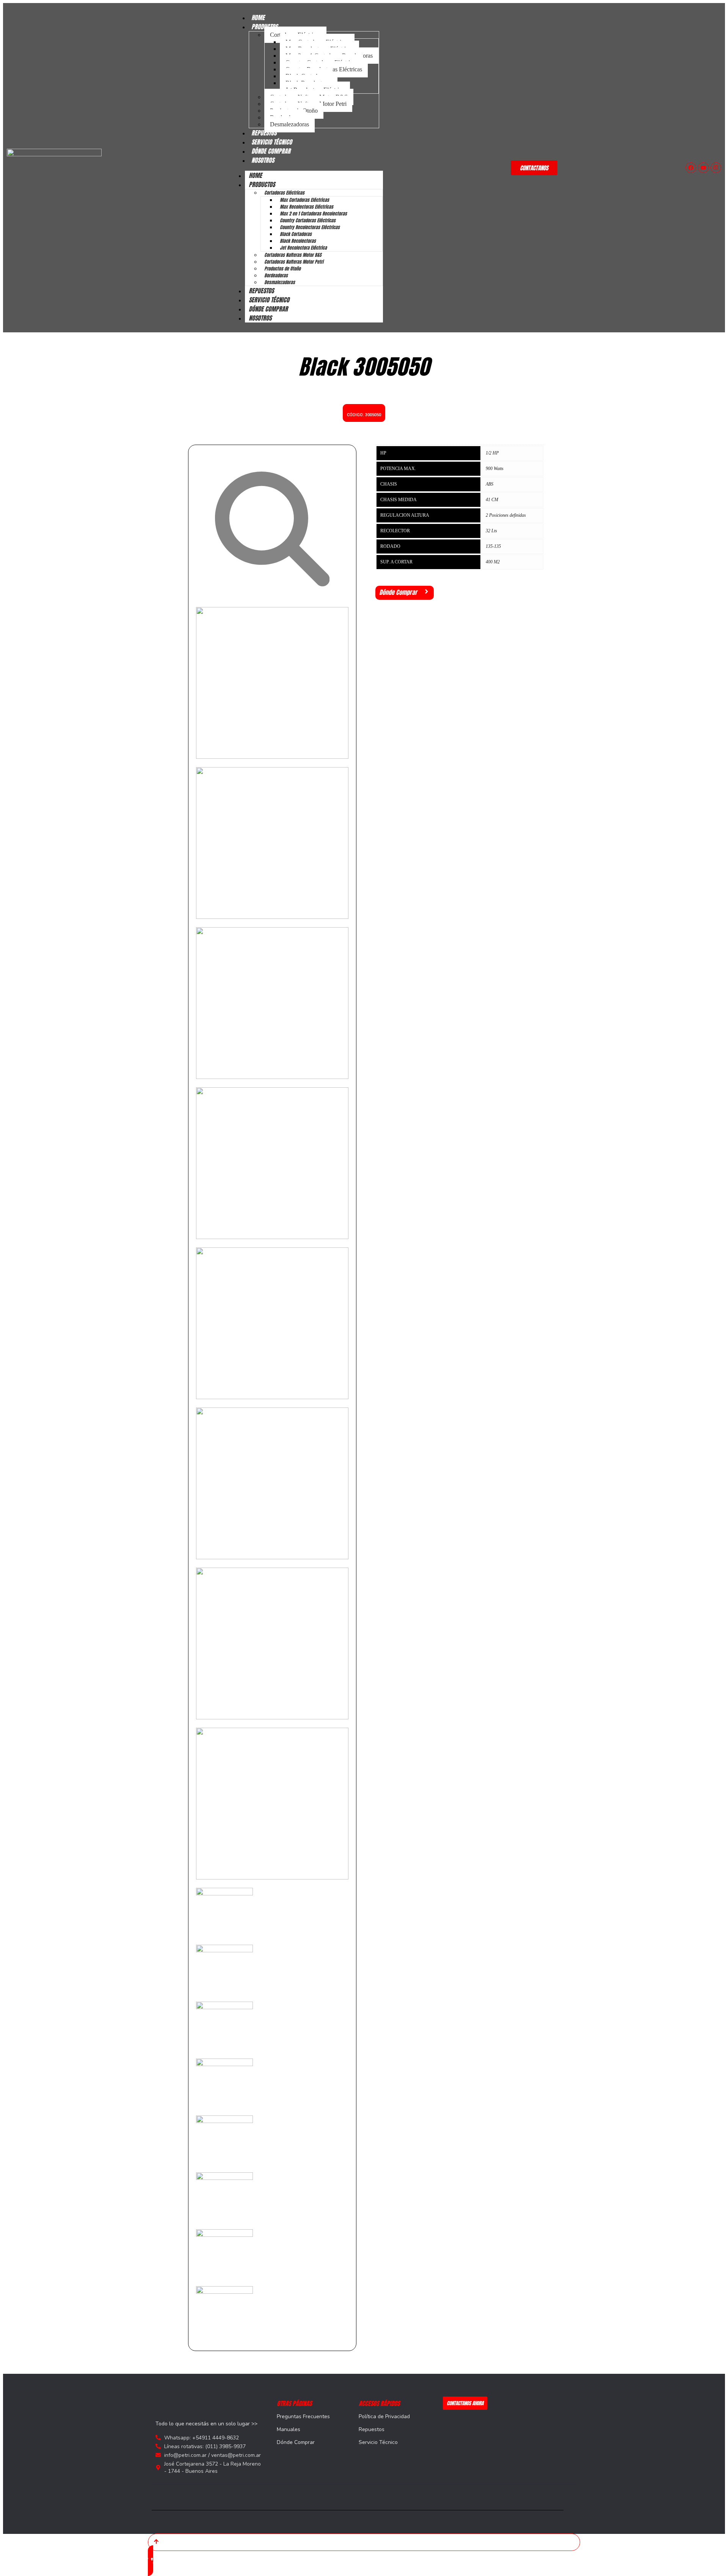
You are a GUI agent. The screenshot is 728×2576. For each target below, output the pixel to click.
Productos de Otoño (282, 269)
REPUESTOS (261, 291)
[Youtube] (703, 168)
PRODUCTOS (262, 184)
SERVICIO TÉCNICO (269, 300)
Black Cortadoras (296, 234)
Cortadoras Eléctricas (284, 193)
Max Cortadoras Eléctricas (304, 200)
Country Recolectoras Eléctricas (310, 227)
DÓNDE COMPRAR (268, 309)
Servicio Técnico (378, 2442)
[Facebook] (691, 168)
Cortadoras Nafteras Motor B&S (293, 255)
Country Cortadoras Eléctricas (308, 220)
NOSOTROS (263, 160)
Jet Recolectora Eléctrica (303, 248)
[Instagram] (716, 168)
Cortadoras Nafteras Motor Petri (294, 262)
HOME (255, 175)
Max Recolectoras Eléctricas (307, 207)
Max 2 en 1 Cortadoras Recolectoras (313, 214)
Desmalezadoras (289, 124)
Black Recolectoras (298, 241)
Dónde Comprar (296, 2442)
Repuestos (372, 2429)
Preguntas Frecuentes (303, 2416)
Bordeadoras (276, 275)
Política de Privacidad (384, 2416)
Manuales (289, 2429)
